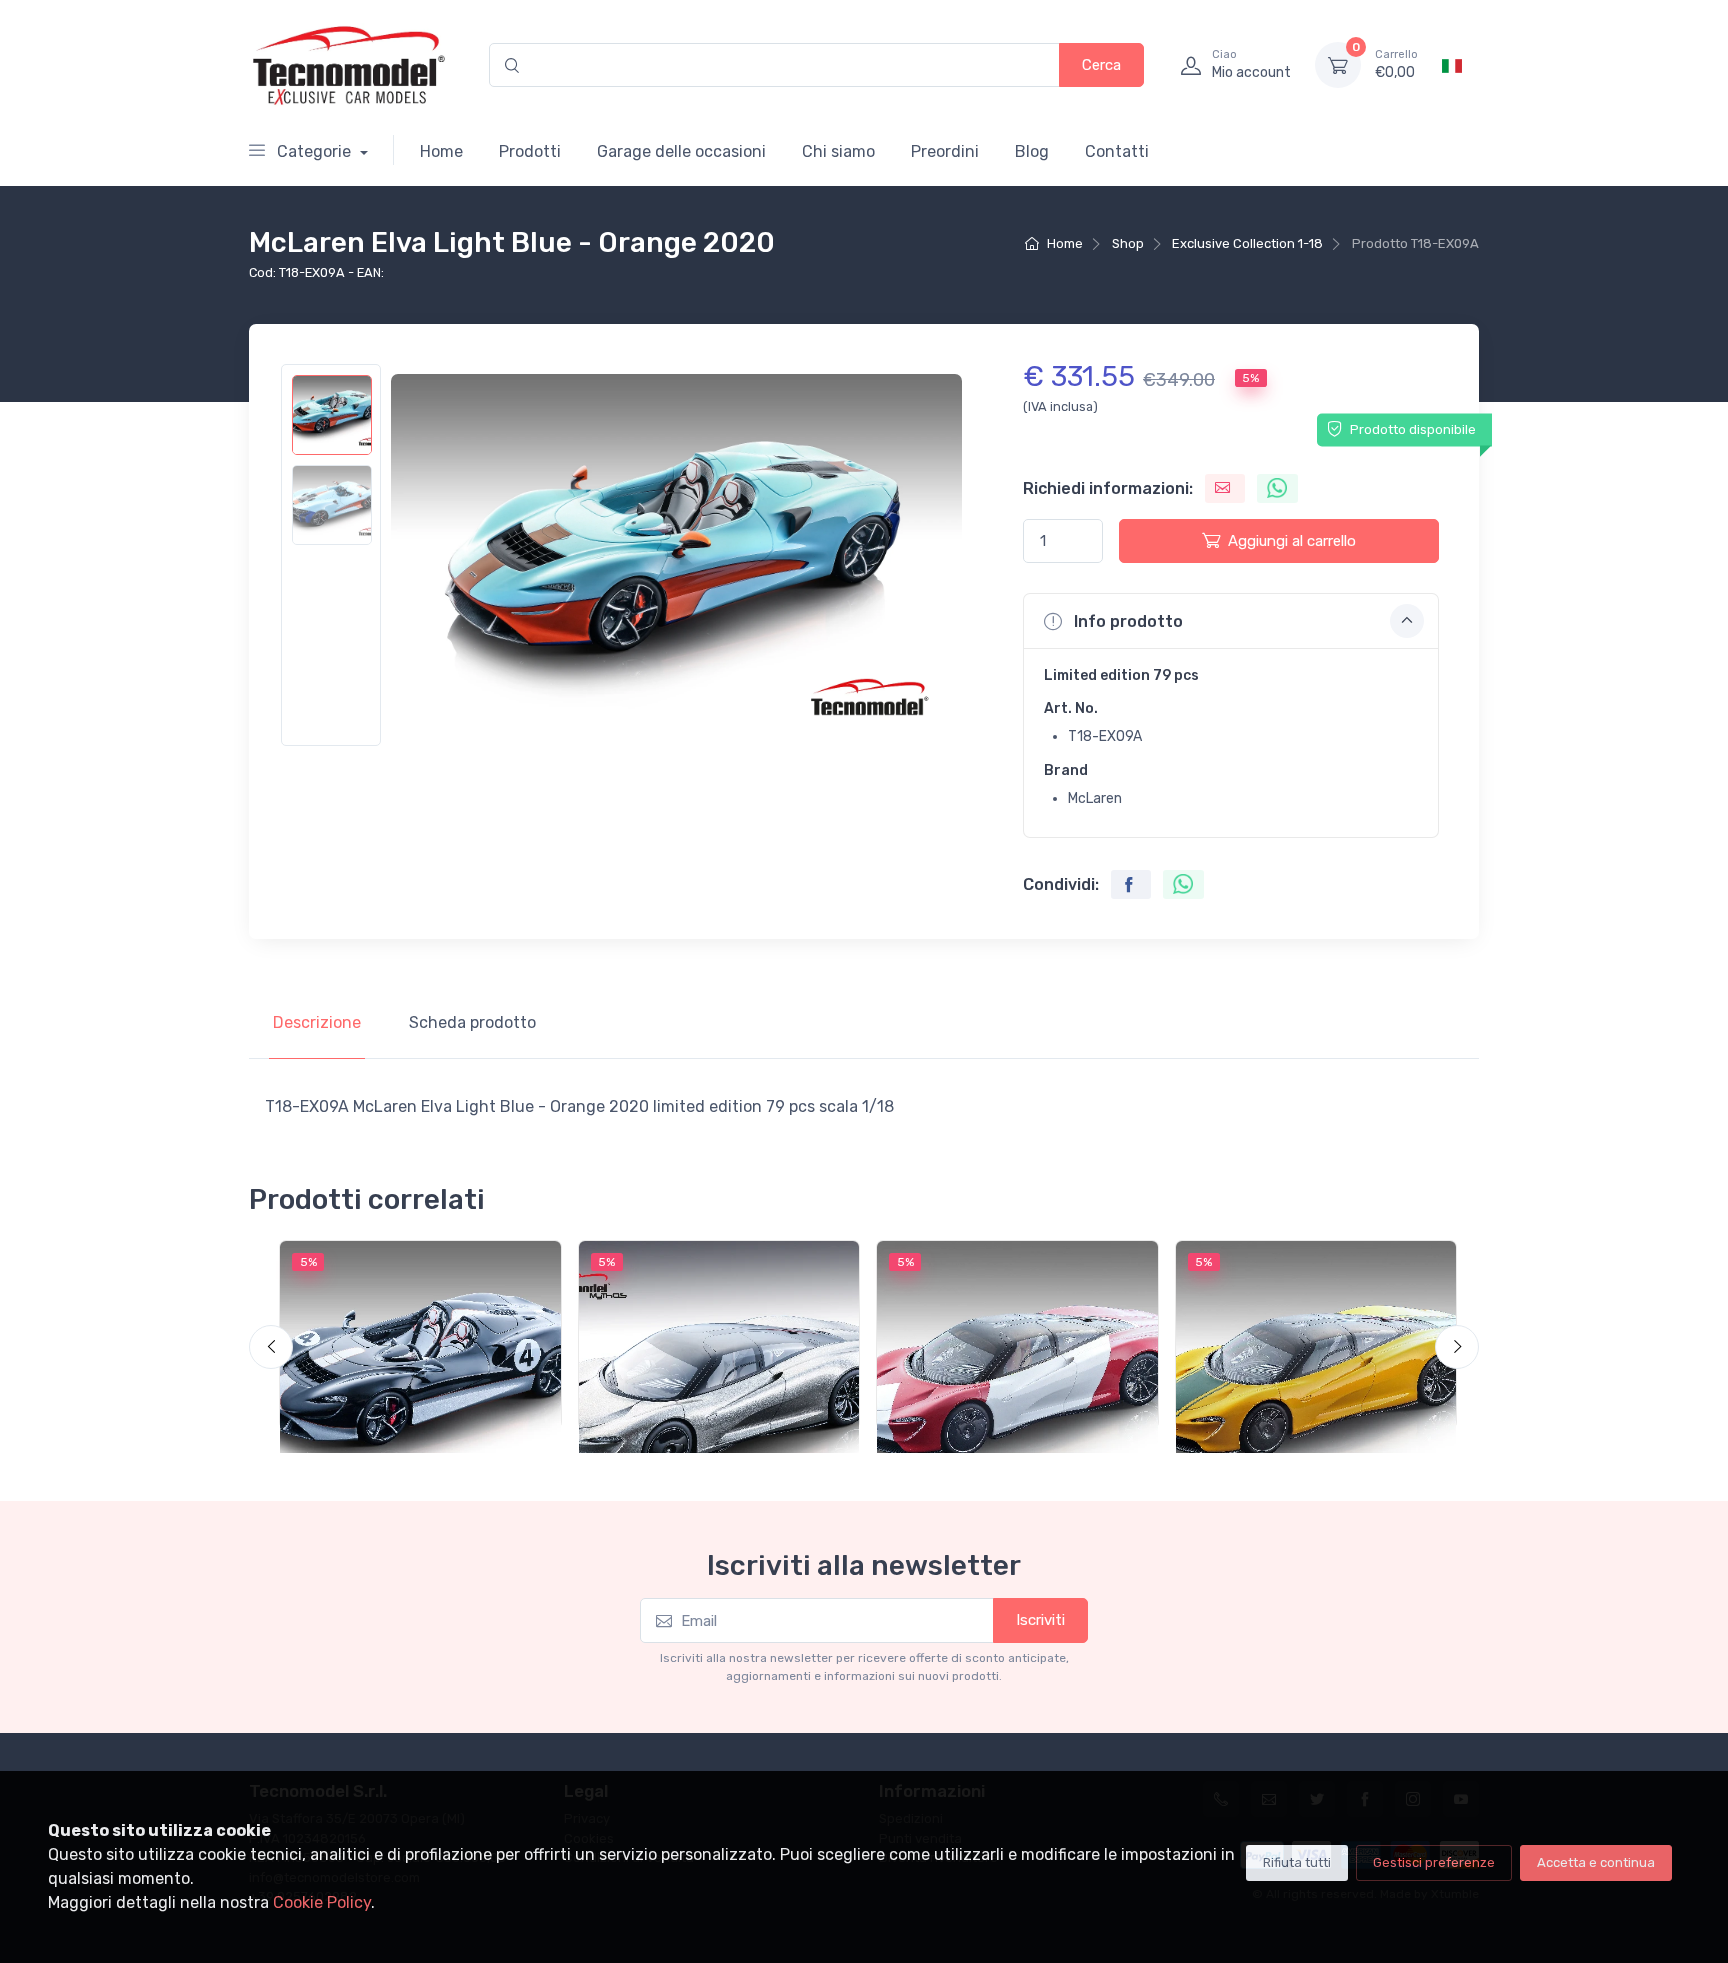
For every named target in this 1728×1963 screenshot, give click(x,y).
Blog (1032, 151)
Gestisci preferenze (1434, 1862)
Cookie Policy (322, 1902)
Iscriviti (1040, 1620)
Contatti (1117, 151)
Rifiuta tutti (1297, 1862)
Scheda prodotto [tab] (472, 1022)
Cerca (1101, 65)
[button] (1231, 621)
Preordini (945, 151)
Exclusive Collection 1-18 (1247, 243)
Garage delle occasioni (681, 151)
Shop (1128, 243)
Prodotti (530, 151)
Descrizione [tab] (317, 1022)
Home (441, 151)
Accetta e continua (1596, 1862)
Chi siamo (838, 151)
